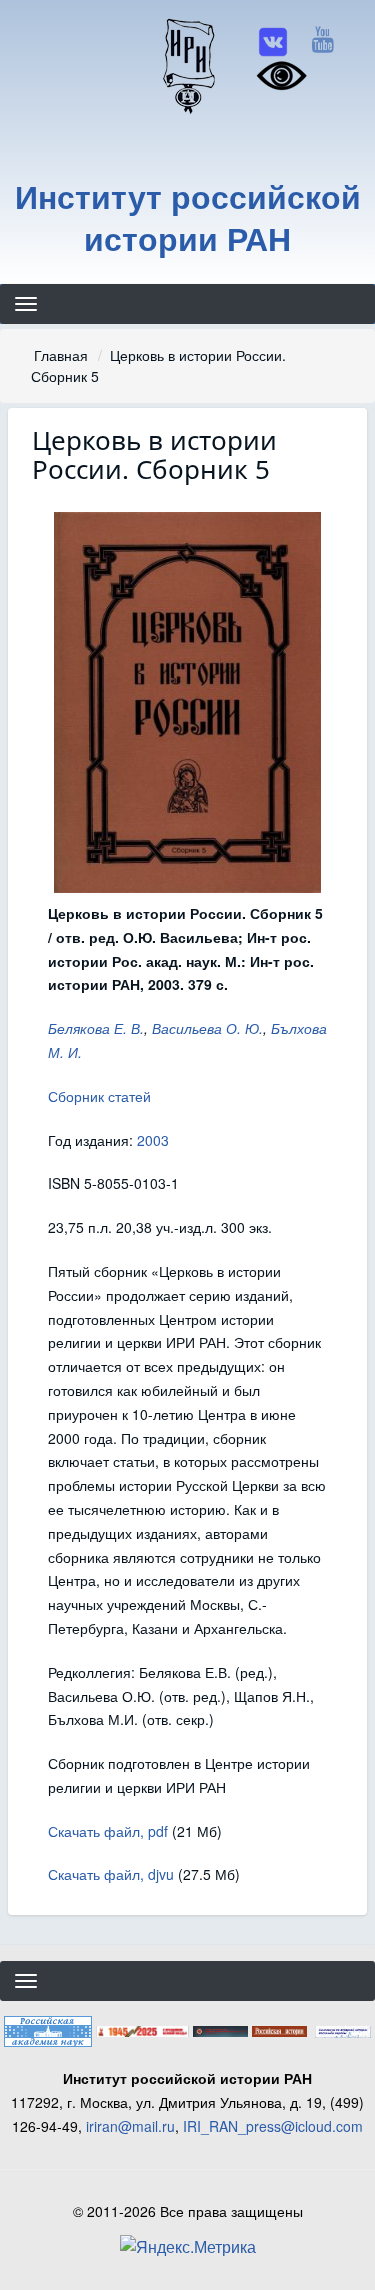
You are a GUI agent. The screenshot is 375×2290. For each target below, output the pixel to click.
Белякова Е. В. (96, 1028)
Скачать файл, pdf (108, 1831)
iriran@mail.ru (130, 2126)
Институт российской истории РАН (188, 217)
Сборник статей (99, 1096)
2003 (153, 1140)
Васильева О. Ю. (207, 1028)
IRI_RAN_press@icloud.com (273, 2126)
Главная (61, 355)
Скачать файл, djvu (111, 1874)
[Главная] (188, 65)
